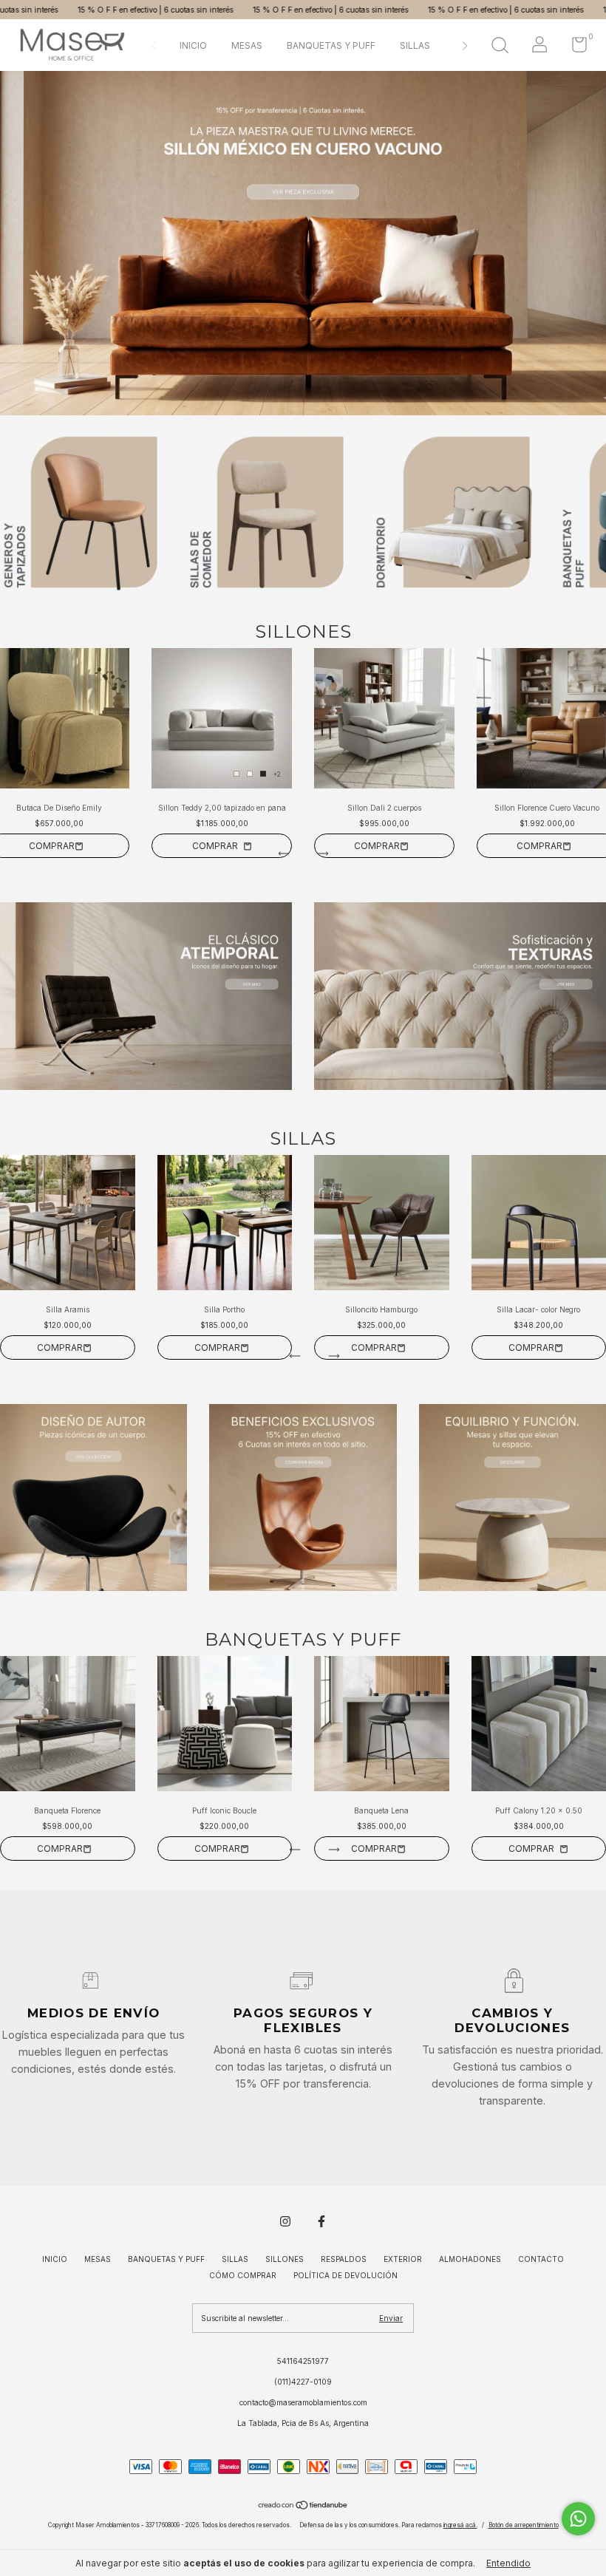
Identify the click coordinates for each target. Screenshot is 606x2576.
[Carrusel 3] (513, 1497)
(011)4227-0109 (303, 2382)
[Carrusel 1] (303, 243)
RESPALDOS (344, 2259)
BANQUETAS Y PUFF (331, 45)
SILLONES (285, 2259)
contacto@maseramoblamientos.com (303, 2402)
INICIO (193, 45)
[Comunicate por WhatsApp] (578, 2519)
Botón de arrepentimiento (524, 2525)
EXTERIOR (403, 2259)
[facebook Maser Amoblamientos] (321, 2221)
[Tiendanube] (303, 2507)
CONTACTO (541, 2259)
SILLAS (415, 45)
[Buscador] (500, 47)
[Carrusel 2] (460, 996)
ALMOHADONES (470, 2259)
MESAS (247, 45)
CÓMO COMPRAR (243, 2275)
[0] (574, 48)
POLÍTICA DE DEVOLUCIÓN (345, 2275)
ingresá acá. (460, 2525)
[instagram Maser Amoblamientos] (285, 2221)
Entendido (508, 2563)
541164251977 (303, 2361)
